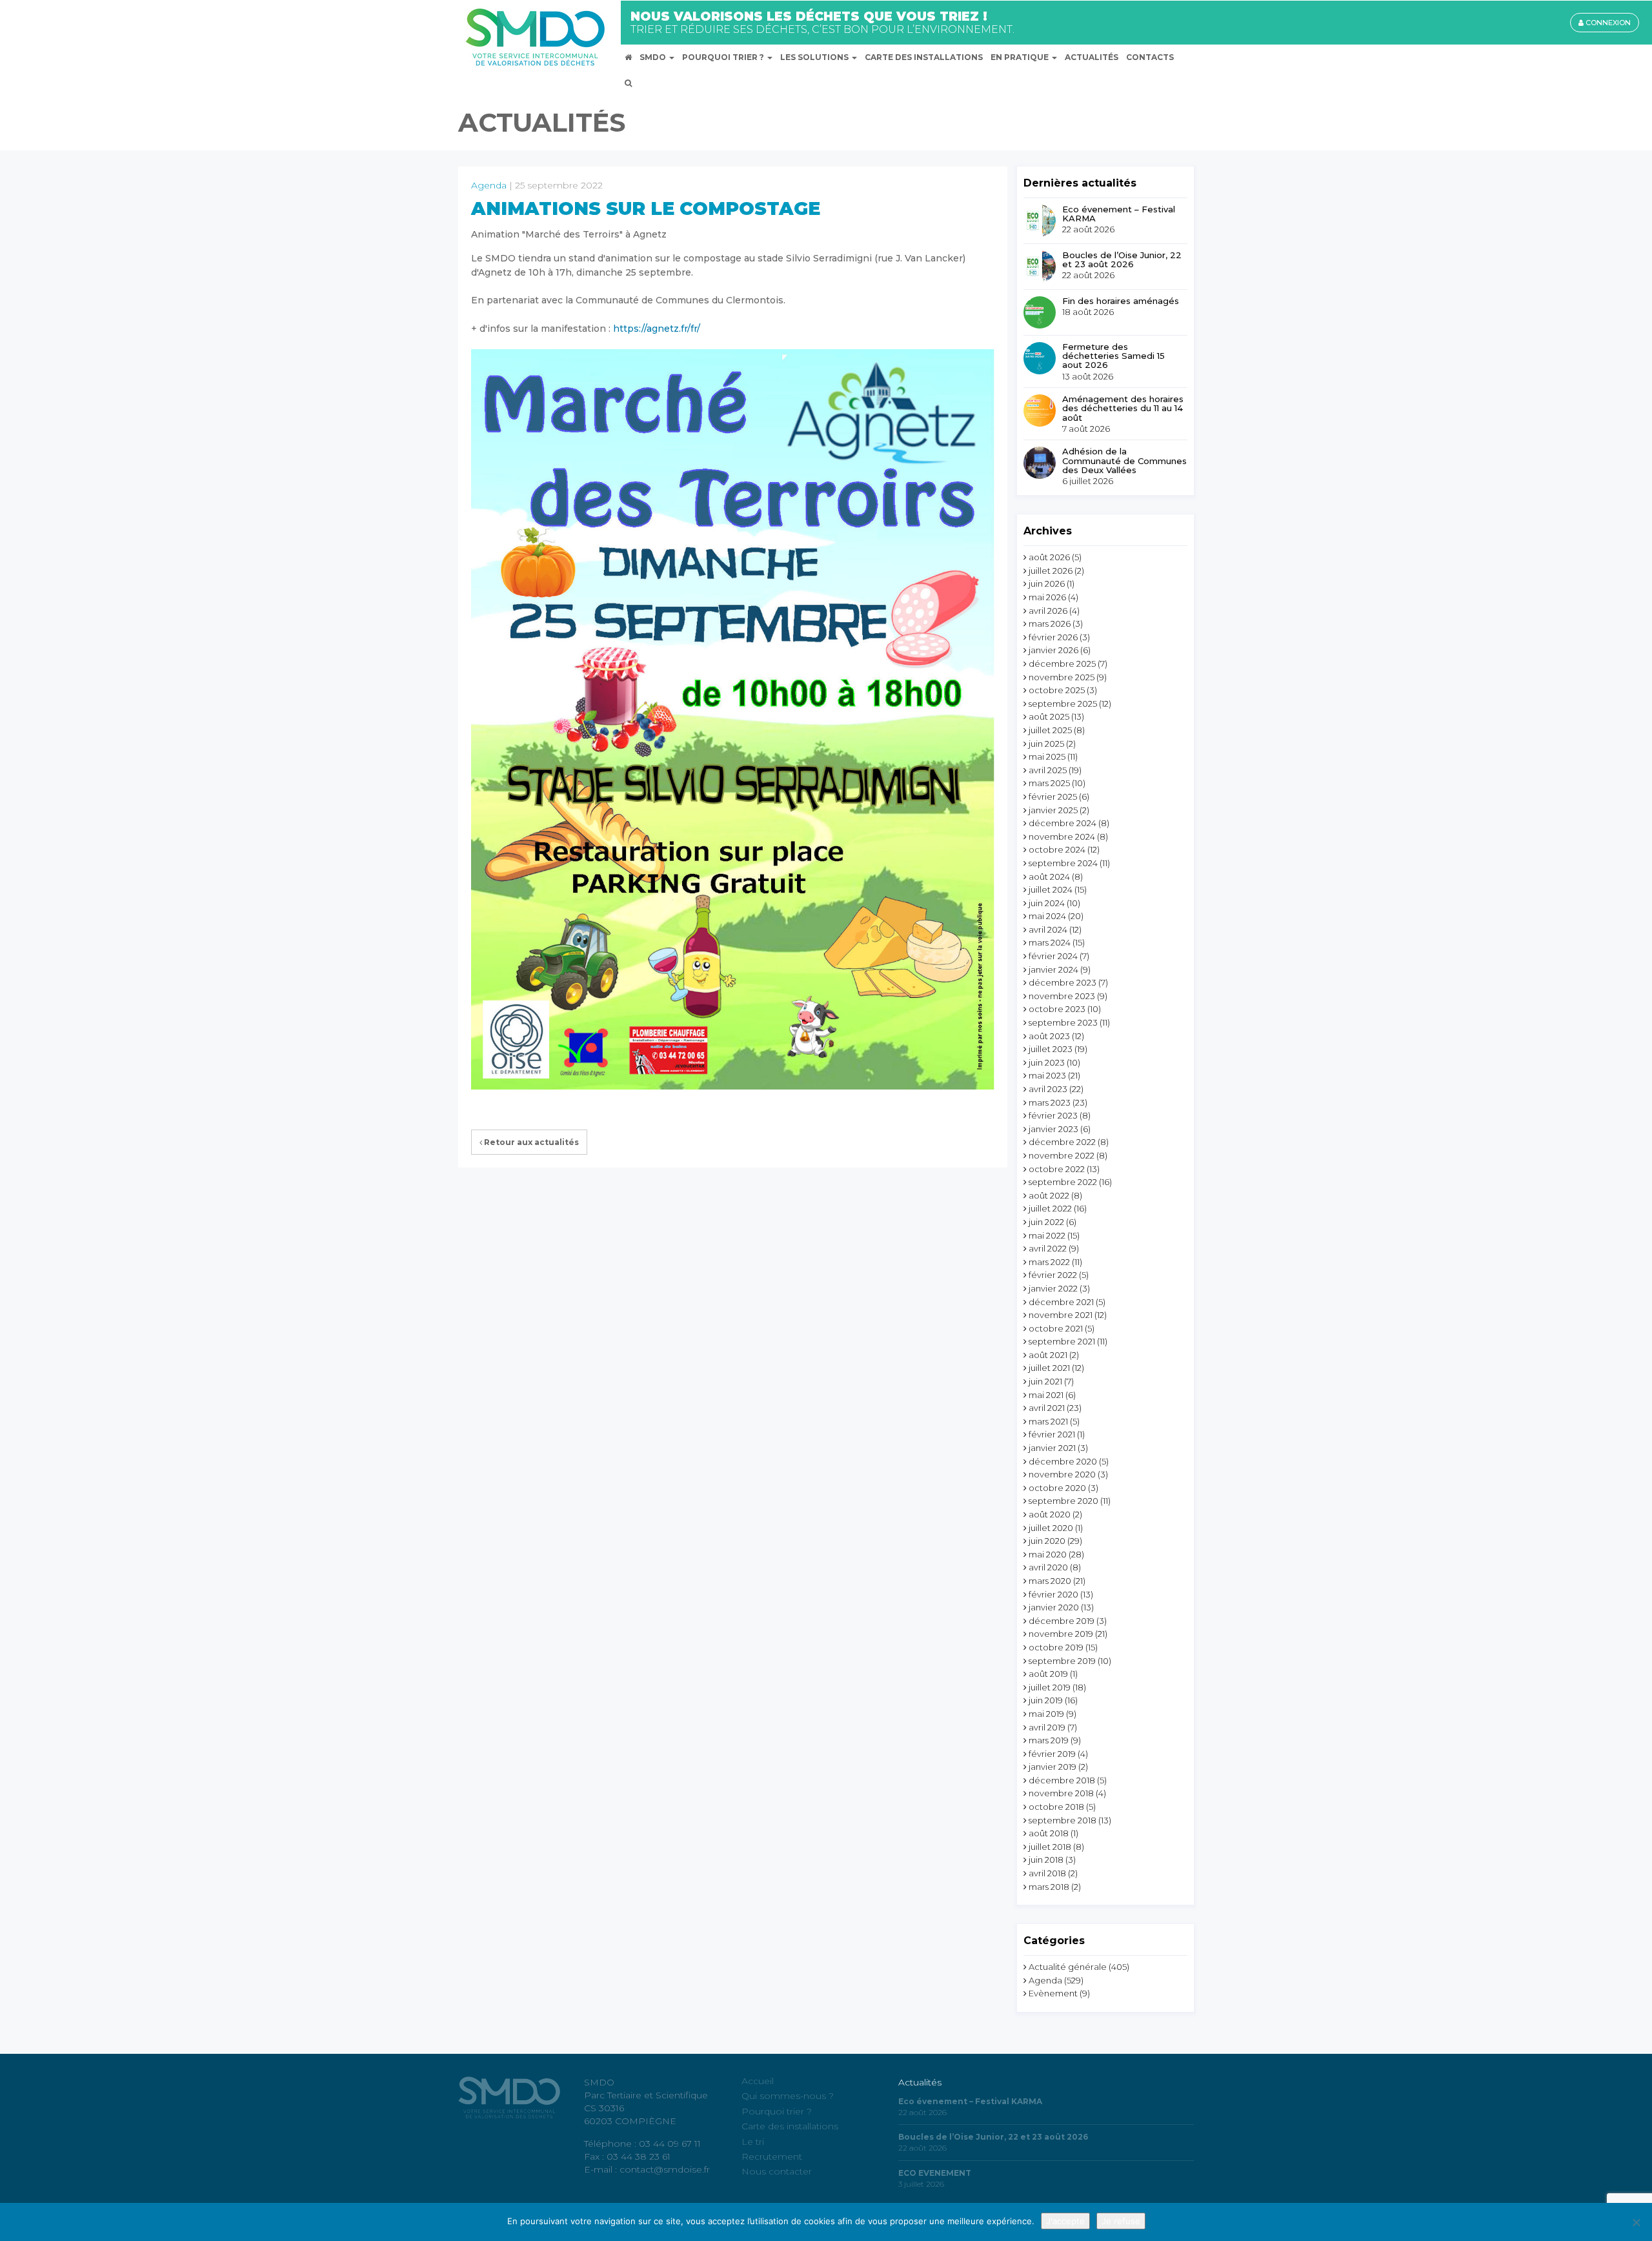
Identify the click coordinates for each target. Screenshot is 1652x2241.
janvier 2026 (1053, 650)
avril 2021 (1047, 1408)
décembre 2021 (1061, 1302)
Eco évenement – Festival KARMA (1119, 214)
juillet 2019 (1050, 1687)
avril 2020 (1048, 1567)
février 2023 (1053, 1115)
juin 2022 (1046, 1222)
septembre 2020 (1063, 1501)
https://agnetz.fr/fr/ (657, 329)
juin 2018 (1046, 1860)
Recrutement (772, 2156)
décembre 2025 (1062, 664)
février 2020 (1053, 1594)
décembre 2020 (1063, 1461)
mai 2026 (1047, 597)
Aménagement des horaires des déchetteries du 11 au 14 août (1123, 408)
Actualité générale (1068, 1967)
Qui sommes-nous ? (788, 2096)
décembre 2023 (1063, 982)
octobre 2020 (1057, 1488)
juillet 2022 (1050, 1208)
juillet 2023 (1051, 1049)
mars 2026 (1050, 624)
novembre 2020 (1062, 1474)
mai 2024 (1047, 916)
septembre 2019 (1062, 1661)
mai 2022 (1047, 1235)
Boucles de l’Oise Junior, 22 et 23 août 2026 (1122, 260)
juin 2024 (1047, 903)
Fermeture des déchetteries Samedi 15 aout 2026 (1113, 356)
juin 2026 (1047, 583)
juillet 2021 (1049, 1368)
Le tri (753, 2141)
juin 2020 (1047, 1541)
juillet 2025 (1050, 730)
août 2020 (1050, 1514)
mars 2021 (1048, 1421)
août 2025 (1049, 716)
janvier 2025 (1053, 810)
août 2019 (1048, 1674)
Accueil (758, 2081)
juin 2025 (1046, 744)
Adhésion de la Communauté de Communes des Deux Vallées (1124, 461)
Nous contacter (777, 2171)
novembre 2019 (1061, 1634)
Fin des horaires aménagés (1121, 301)
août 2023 (1049, 1036)
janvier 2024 (1053, 969)
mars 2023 (1050, 1102)
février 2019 (1052, 1754)
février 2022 (1053, 1275)
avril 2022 (1048, 1248)
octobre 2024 (1057, 849)
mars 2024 (1050, 942)
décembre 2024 (1063, 823)
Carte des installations (790, 2126)
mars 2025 (1049, 783)
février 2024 (1053, 956)
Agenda (489, 185)
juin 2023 (1047, 1062)
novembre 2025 (1062, 677)
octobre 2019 (1056, 1647)
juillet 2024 (1051, 889)
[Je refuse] (1636, 2222)
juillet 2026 (1051, 571)
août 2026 (1049, 557)
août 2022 (1049, 1195)
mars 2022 (1049, 1262)
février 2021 (1052, 1434)
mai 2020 (1048, 1554)
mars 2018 (1049, 1887)
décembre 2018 (1062, 1780)
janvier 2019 (1053, 1767)
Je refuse (1121, 2221)
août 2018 (1049, 1833)
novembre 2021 (1061, 1315)
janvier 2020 (1054, 1607)
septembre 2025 (1063, 704)
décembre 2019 (1062, 1621)
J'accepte (1065, 2221)
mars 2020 (1050, 1581)
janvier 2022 (1053, 1288)
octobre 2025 (1057, 690)
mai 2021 (1046, 1395)
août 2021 (1048, 1355)
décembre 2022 (1062, 1142)
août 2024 (1049, 877)
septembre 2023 (1063, 1022)
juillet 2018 (1050, 1847)
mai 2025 (1047, 756)
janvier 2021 (1052, 1448)
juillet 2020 (1051, 1528)
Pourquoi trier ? (777, 2111)
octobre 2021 (1056, 1328)
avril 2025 (1048, 770)
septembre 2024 (1063, 863)
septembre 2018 (1063, 1820)
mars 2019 (1049, 1740)
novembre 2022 (1062, 1155)
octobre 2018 (1056, 1807)
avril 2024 (1048, 929)
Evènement (1053, 1993)
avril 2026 (1048, 611)
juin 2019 (1046, 1700)
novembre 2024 (1062, 837)
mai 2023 (1047, 1075)
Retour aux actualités (530, 1142)
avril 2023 (1048, 1089)
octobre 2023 (1057, 1009)
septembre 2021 (1062, 1341)
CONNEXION (1607, 23)
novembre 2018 (1061, 1793)
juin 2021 (1045, 1381)
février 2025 (1053, 796)
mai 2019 (1046, 1714)
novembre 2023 (1062, 996)
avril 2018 (1047, 1873)
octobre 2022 (1057, 1169)
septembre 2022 (1063, 1182)
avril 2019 (1047, 1727)
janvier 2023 (1053, 1129)
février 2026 (1053, 637)
